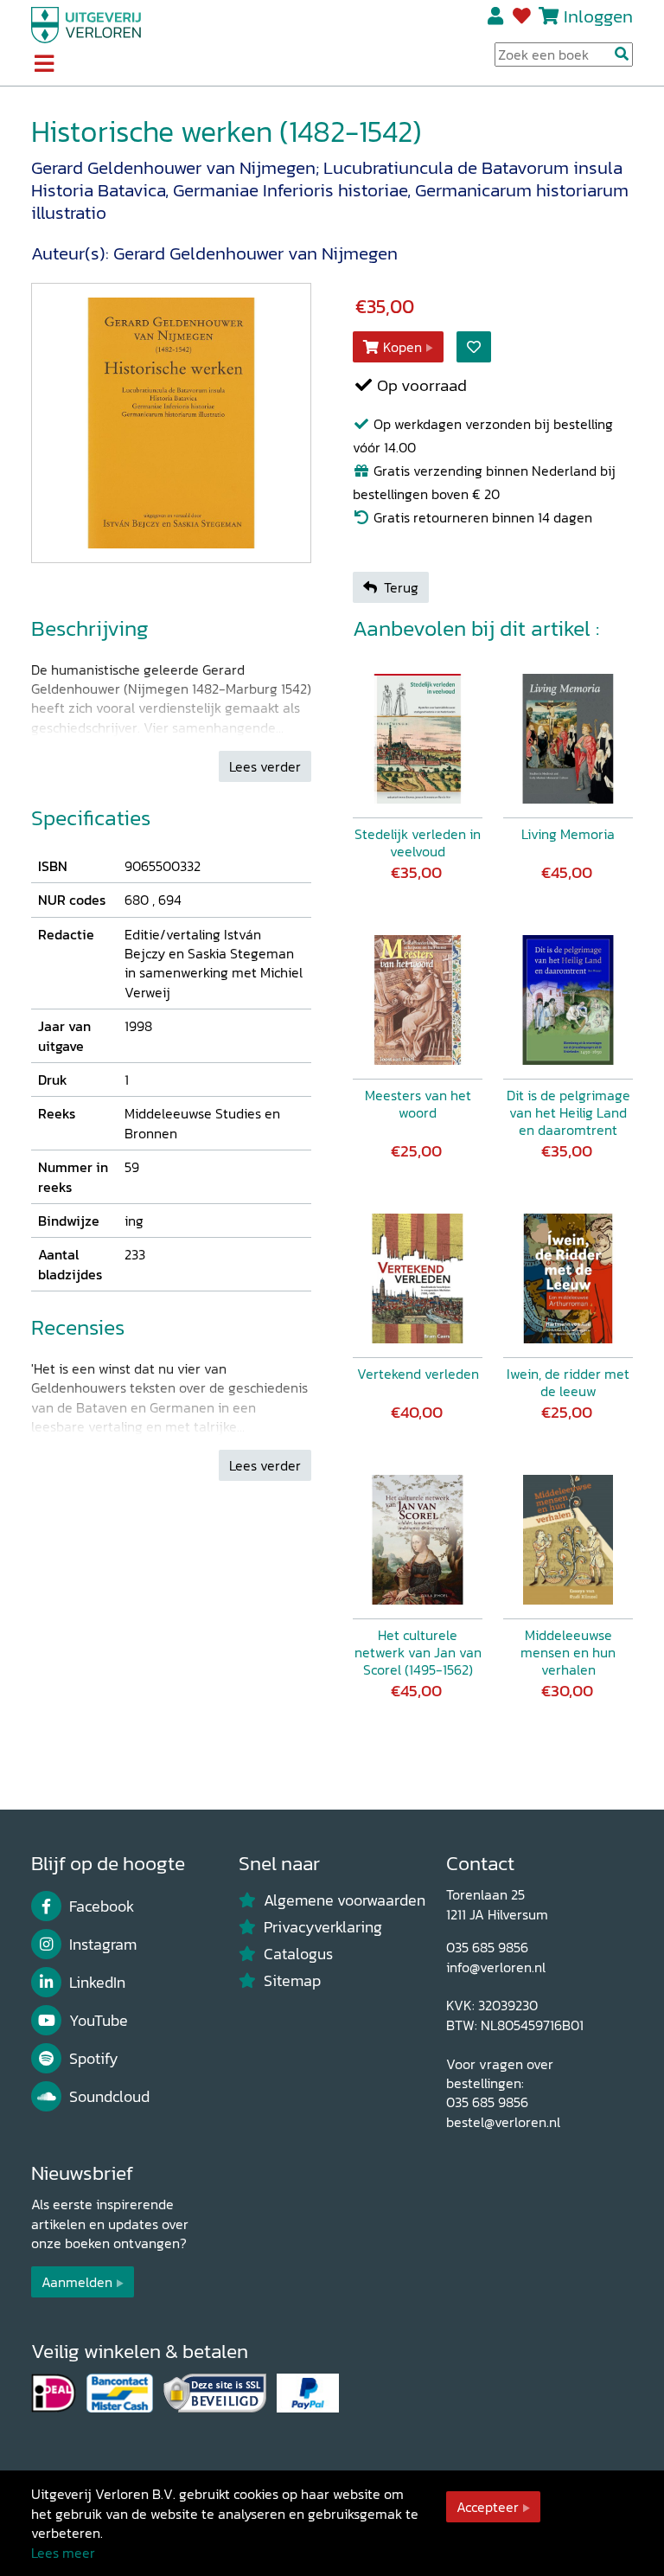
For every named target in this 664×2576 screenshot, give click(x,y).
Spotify (94, 2059)
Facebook (102, 1906)
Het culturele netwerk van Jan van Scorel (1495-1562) (418, 1652)
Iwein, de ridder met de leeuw (568, 1382)
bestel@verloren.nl (503, 2122)
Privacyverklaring (323, 1927)
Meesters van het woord (418, 1104)
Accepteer (488, 2507)
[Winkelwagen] (549, 16)
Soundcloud (109, 2097)
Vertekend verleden (418, 1374)
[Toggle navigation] (44, 65)
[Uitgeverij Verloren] (86, 23)
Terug (401, 587)
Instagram (103, 1945)
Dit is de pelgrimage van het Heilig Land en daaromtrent (568, 1112)
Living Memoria (568, 834)
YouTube (99, 2021)
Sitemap (292, 1981)
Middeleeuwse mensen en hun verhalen (568, 1652)
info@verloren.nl (496, 1967)
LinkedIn (97, 1983)
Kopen (402, 347)
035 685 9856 (487, 1947)
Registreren (497, 16)
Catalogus (298, 1954)
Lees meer (63, 2553)
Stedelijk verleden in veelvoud (418, 843)
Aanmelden (77, 2282)
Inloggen (598, 16)
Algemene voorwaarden (345, 1900)
